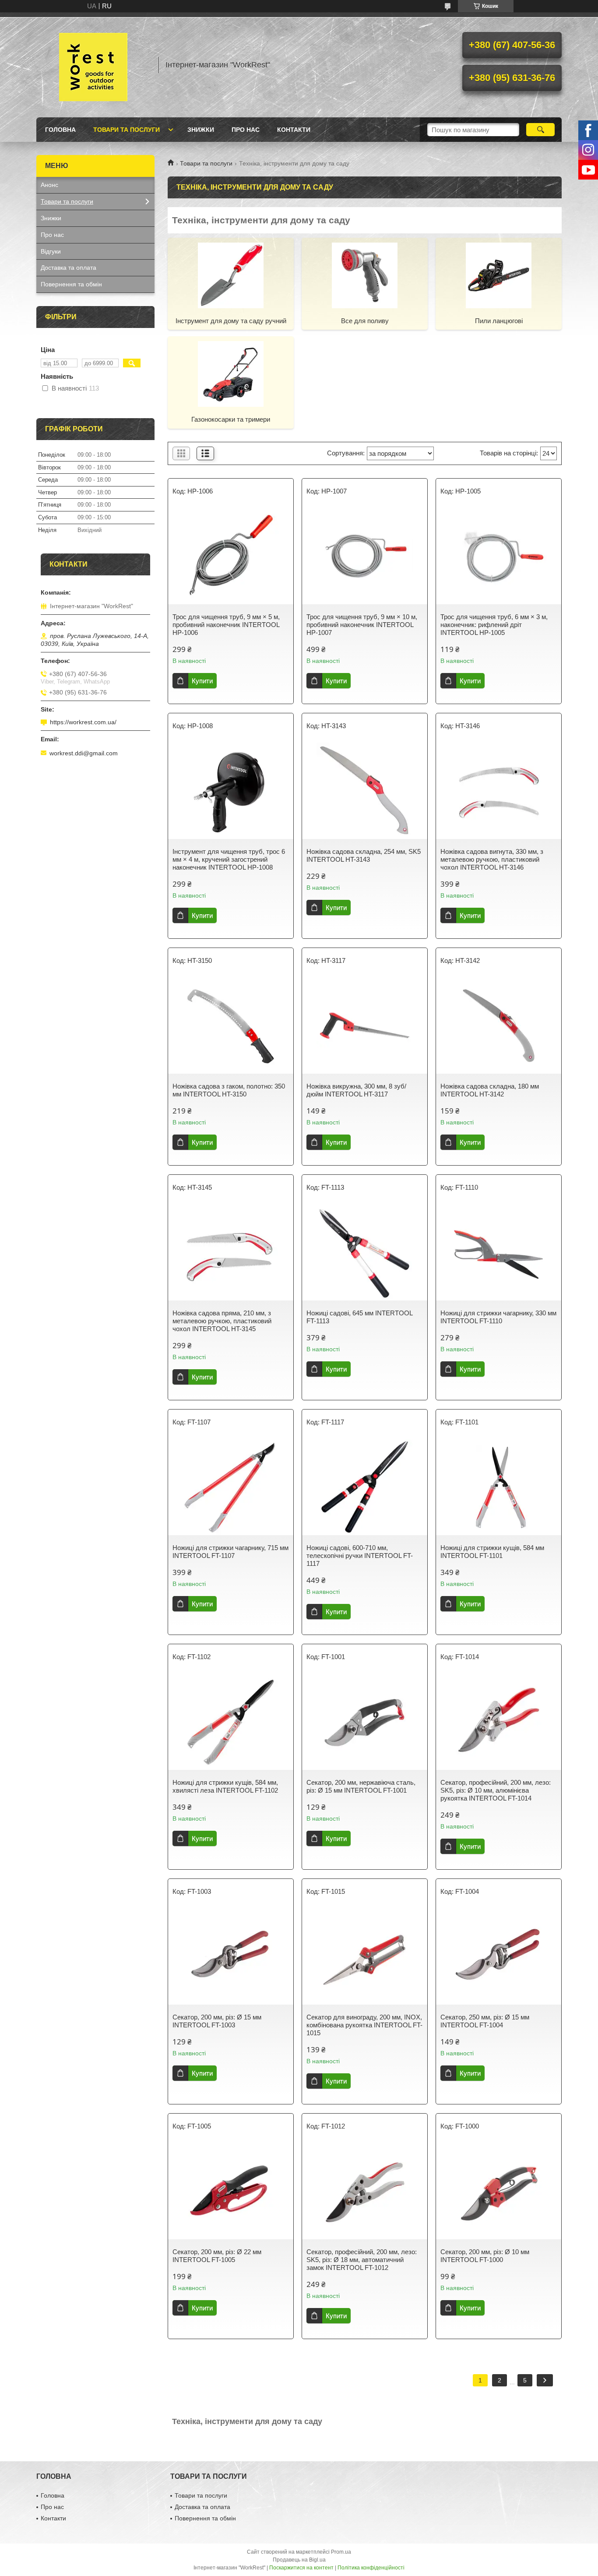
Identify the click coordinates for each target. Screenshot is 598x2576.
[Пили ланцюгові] (499, 275)
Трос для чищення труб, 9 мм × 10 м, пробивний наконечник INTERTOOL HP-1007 (362, 625)
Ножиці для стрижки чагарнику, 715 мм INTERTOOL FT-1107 (230, 1552)
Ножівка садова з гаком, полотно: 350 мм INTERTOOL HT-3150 (229, 1090)
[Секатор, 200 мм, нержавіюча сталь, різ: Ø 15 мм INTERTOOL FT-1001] (365, 1722)
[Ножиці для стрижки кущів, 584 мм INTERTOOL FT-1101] (499, 1487)
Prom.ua (341, 2552)
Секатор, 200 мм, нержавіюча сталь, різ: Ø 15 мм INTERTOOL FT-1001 (361, 1786)
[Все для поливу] (365, 275)
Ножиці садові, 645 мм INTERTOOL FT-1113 (359, 1317)
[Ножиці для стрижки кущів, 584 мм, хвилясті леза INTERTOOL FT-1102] (231, 1722)
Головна (60, 130)
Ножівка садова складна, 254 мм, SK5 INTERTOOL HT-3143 (364, 855)
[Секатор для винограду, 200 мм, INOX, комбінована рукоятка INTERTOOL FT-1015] (365, 1956)
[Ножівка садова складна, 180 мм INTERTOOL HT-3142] (499, 1025)
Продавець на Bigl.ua (299, 2560)
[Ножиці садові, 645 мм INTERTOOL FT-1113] (365, 1252)
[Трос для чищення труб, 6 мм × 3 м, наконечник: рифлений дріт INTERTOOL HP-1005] (499, 556)
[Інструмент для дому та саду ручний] (231, 275)
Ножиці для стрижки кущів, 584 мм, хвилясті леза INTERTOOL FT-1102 (225, 1786)
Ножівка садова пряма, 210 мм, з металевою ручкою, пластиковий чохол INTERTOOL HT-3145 (222, 1321)
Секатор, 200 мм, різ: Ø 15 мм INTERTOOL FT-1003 (217, 2021)
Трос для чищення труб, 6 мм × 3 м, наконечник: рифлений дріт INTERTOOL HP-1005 (494, 625)
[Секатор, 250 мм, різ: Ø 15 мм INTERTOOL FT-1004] (499, 1956)
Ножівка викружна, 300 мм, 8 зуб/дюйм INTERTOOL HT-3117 (356, 1090)
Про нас (246, 130)
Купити (202, 681)
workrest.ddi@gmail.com (84, 753)
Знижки (201, 130)
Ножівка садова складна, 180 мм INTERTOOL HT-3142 (490, 1090)
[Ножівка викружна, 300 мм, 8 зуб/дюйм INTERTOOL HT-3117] (365, 1025)
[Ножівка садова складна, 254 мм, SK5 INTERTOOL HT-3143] (365, 791)
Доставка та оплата (69, 268)
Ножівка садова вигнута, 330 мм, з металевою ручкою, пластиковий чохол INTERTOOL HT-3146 (492, 859)
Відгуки (51, 251)
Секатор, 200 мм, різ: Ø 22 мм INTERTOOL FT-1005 (217, 2256)
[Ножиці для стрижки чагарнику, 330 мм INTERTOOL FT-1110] (499, 1252)
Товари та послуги (127, 130)
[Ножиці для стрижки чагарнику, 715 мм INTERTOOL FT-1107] (231, 1487)
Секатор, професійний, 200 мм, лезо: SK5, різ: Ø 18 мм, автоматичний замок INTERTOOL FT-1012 (362, 2260)
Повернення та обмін (71, 284)
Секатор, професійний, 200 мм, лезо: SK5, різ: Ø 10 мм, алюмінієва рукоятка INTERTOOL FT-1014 (496, 1790)
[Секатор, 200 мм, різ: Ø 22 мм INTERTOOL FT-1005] (231, 2191)
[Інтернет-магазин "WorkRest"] (93, 65)
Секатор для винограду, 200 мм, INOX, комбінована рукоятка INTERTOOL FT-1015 (364, 2025)
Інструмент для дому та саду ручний (231, 321)
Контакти (294, 130)
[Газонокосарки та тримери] (231, 374)
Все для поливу (365, 321)
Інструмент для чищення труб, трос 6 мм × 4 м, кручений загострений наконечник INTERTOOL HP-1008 (229, 859)
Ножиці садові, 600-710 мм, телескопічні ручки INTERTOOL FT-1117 (360, 1556)
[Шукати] (540, 130)
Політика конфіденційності (371, 2568)
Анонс (49, 185)
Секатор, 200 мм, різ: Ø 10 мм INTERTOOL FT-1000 (485, 2256)
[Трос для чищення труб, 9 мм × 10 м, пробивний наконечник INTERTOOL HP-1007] (365, 556)
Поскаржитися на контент (301, 2568)
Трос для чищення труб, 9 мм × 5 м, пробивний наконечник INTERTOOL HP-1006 (226, 625)
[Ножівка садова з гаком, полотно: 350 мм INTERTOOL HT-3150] (231, 1025)
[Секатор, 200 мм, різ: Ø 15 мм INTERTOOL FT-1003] (231, 1956)
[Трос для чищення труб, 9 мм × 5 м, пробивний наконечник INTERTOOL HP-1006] (231, 556)
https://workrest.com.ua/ (83, 722)
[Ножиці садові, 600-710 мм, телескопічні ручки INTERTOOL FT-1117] (365, 1487)
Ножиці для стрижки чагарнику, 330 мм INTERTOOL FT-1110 (498, 1317)
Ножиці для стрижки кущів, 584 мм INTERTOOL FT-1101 (492, 1552)
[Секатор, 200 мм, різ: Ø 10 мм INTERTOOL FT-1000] (499, 2191)
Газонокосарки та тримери (231, 419)
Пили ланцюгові (499, 321)
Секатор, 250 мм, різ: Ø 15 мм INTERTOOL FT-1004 (485, 2021)
